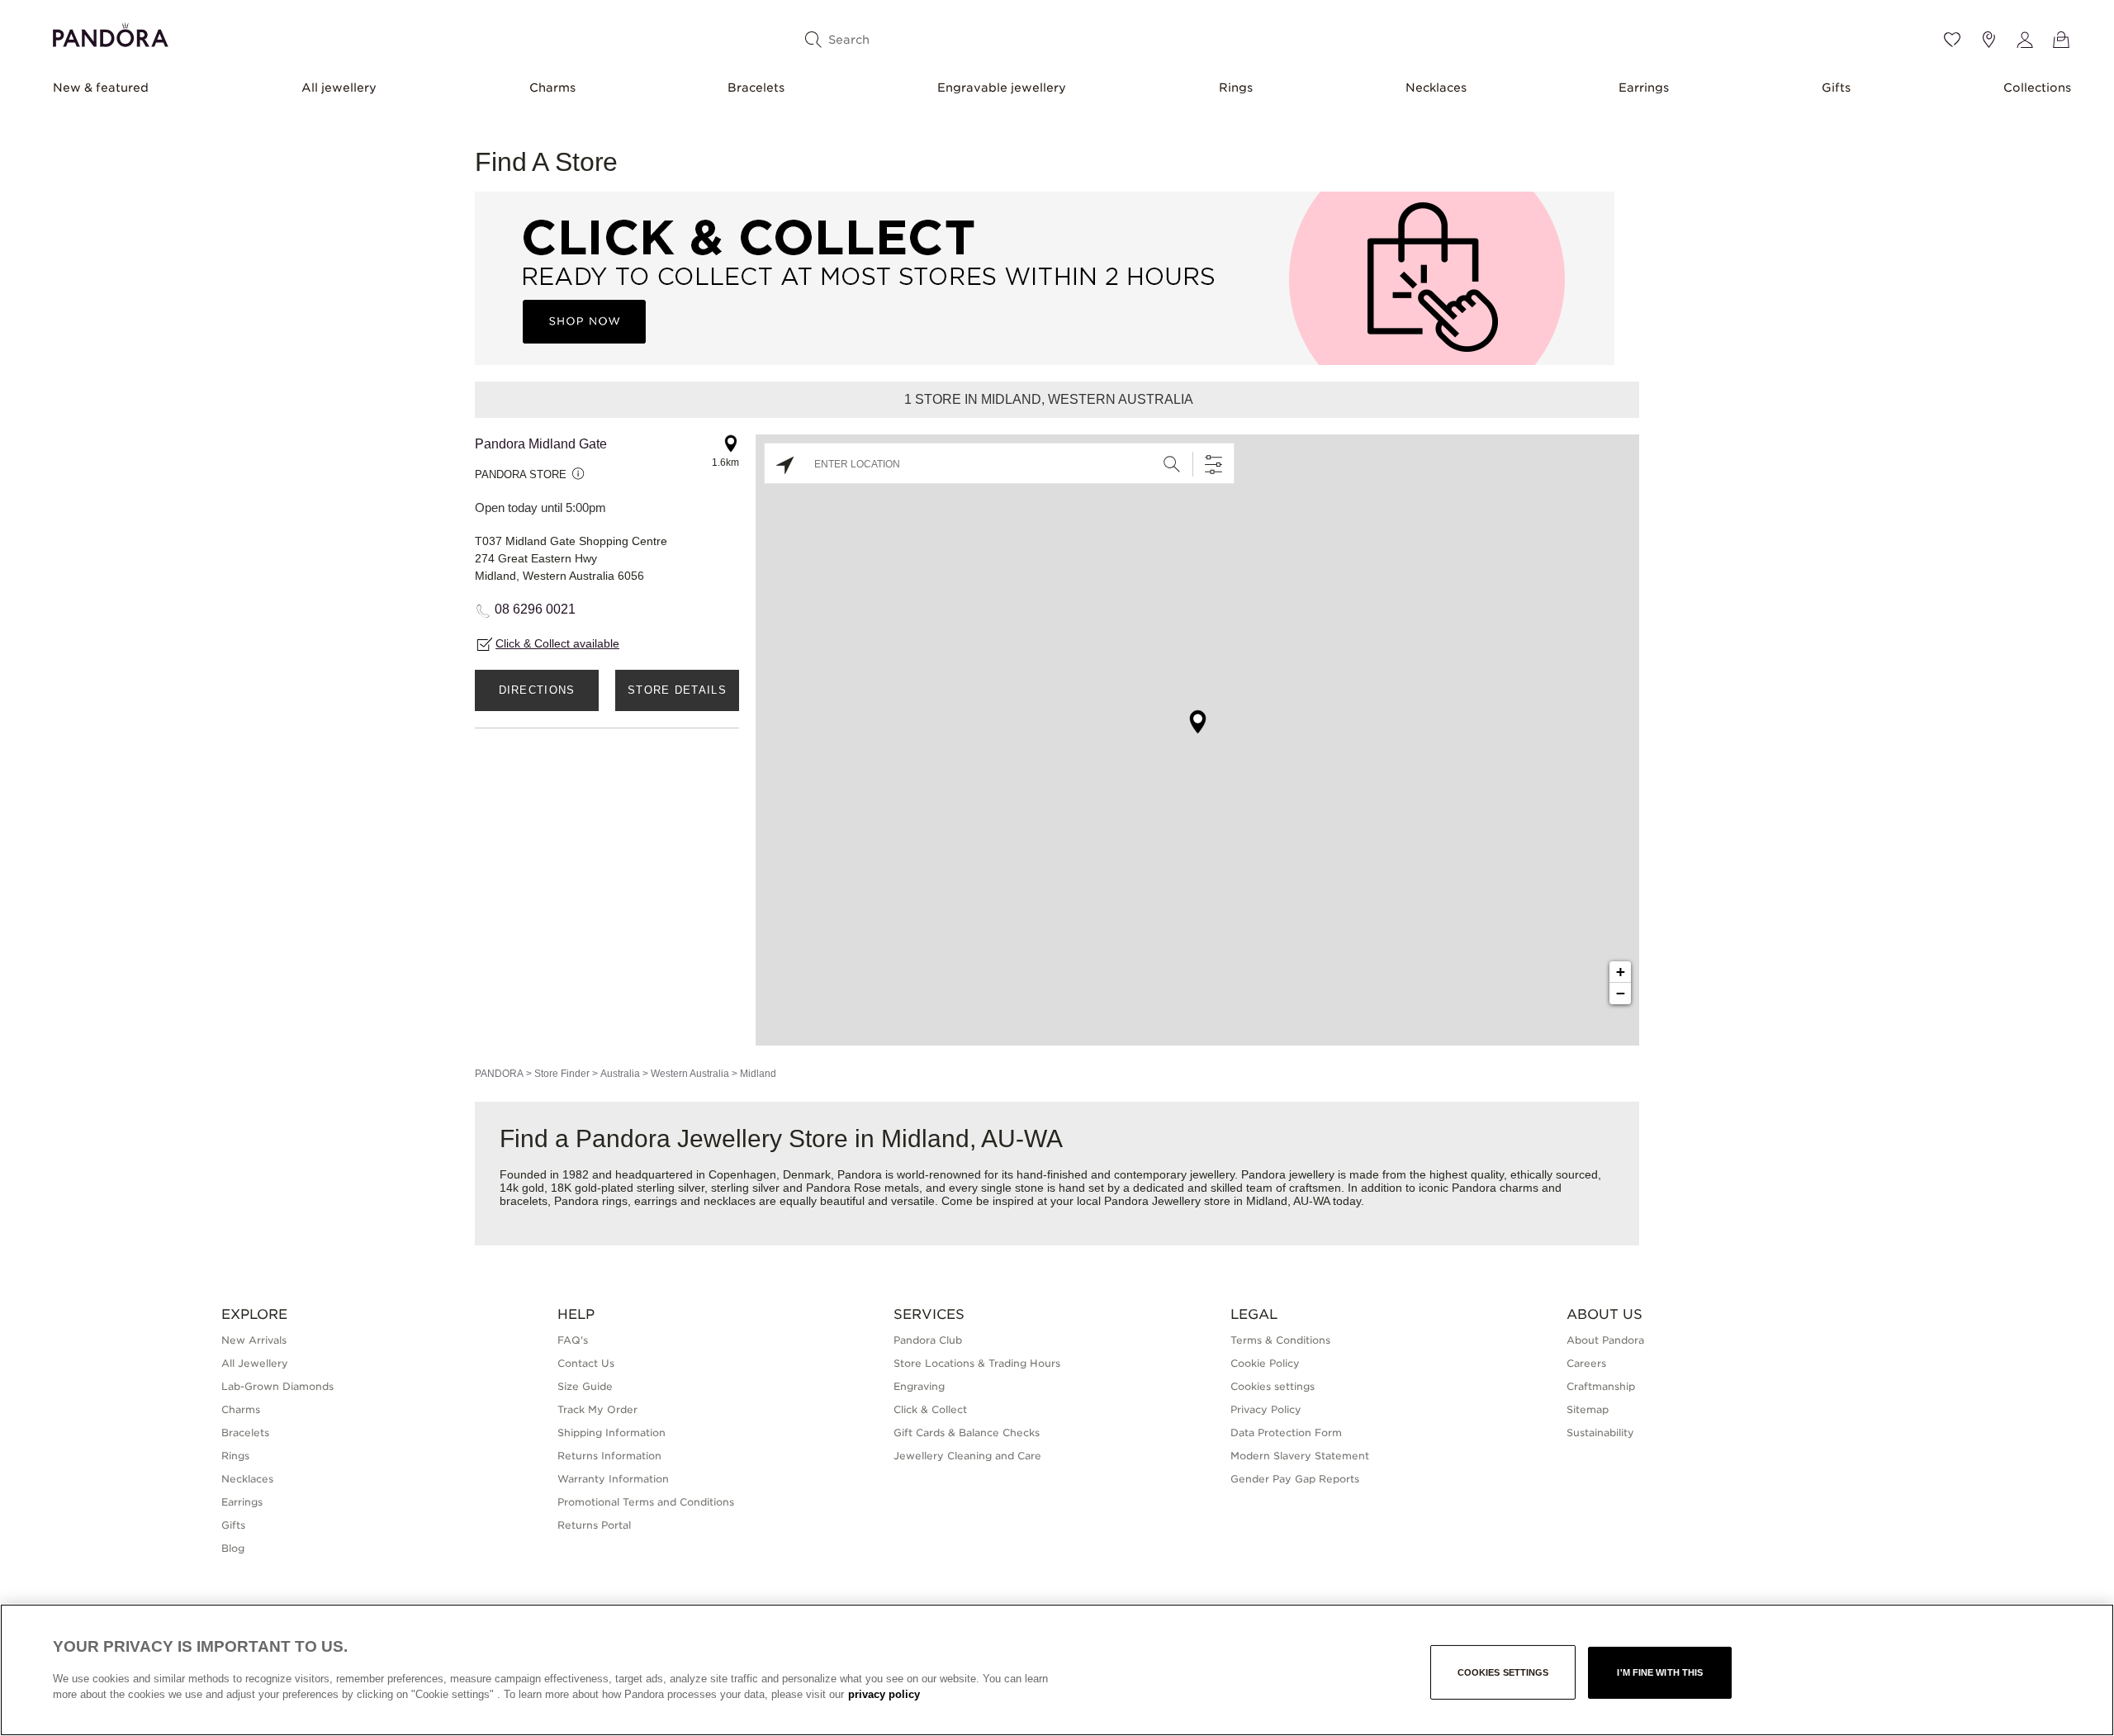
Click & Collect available (557, 643)
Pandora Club (928, 1340)
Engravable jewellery (1002, 88)
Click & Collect (930, 1409)
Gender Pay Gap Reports (1295, 1479)
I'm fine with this (1660, 1672)
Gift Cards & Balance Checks (967, 1432)
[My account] (2025, 40)
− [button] (1621, 993)
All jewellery (339, 88)
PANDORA (499, 1074)
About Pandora (1605, 1340)
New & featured (101, 88)
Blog (233, 1548)
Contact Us (586, 1363)
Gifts (1836, 88)
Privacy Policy (1266, 1409)
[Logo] (111, 33)
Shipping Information (611, 1432)
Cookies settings (1503, 1672)
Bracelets (756, 88)
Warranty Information (613, 1479)
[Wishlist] (1952, 40)
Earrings (1644, 88)
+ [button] (1621, 972)
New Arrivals (254, 1340)
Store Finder (562, 1074)
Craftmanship (1601, 1386)
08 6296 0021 (535, 609)
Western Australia (690, 1074)
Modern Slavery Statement (1300, 1456)
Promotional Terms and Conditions (646, 1502)
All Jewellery (255, 1363)
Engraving (919, 1386)
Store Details (677, 690)
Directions (537, 690)
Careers (1586, 1363)
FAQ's (573, 1340)
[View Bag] (2061, 40)
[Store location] (1988, 40)
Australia (620, 1074)
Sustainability (1600, 1432)
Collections (2037, 88)
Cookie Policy (1265, 1363)
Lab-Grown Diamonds (277, 1386)
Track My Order (597, 1409)
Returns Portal (594, 1525)
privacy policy (884, 1694)
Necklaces (1436, 88)
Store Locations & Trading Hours (977, 1363)
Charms (552, 88)
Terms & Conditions (1280, 1340)
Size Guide (585, 1386)
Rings (1236, 88)
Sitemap (1588, 1409)
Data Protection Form (1286, 1432)
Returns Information (609, 1456)
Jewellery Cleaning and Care (967, 1456)
